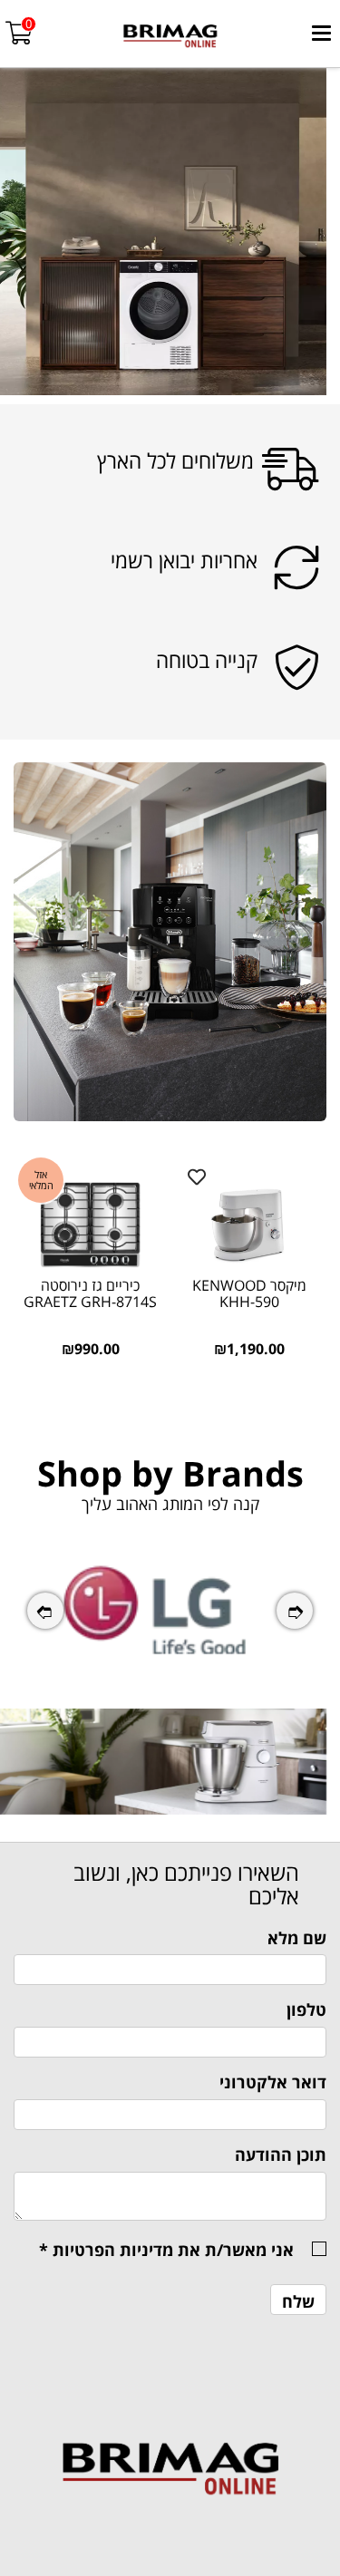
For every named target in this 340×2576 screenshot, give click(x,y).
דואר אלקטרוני (273, 2082)
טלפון (306, 2009)
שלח (298, 2301)
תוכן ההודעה (281, 2155)
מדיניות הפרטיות (113, 2250)
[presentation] (45, 1611)
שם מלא (297, 1938)
